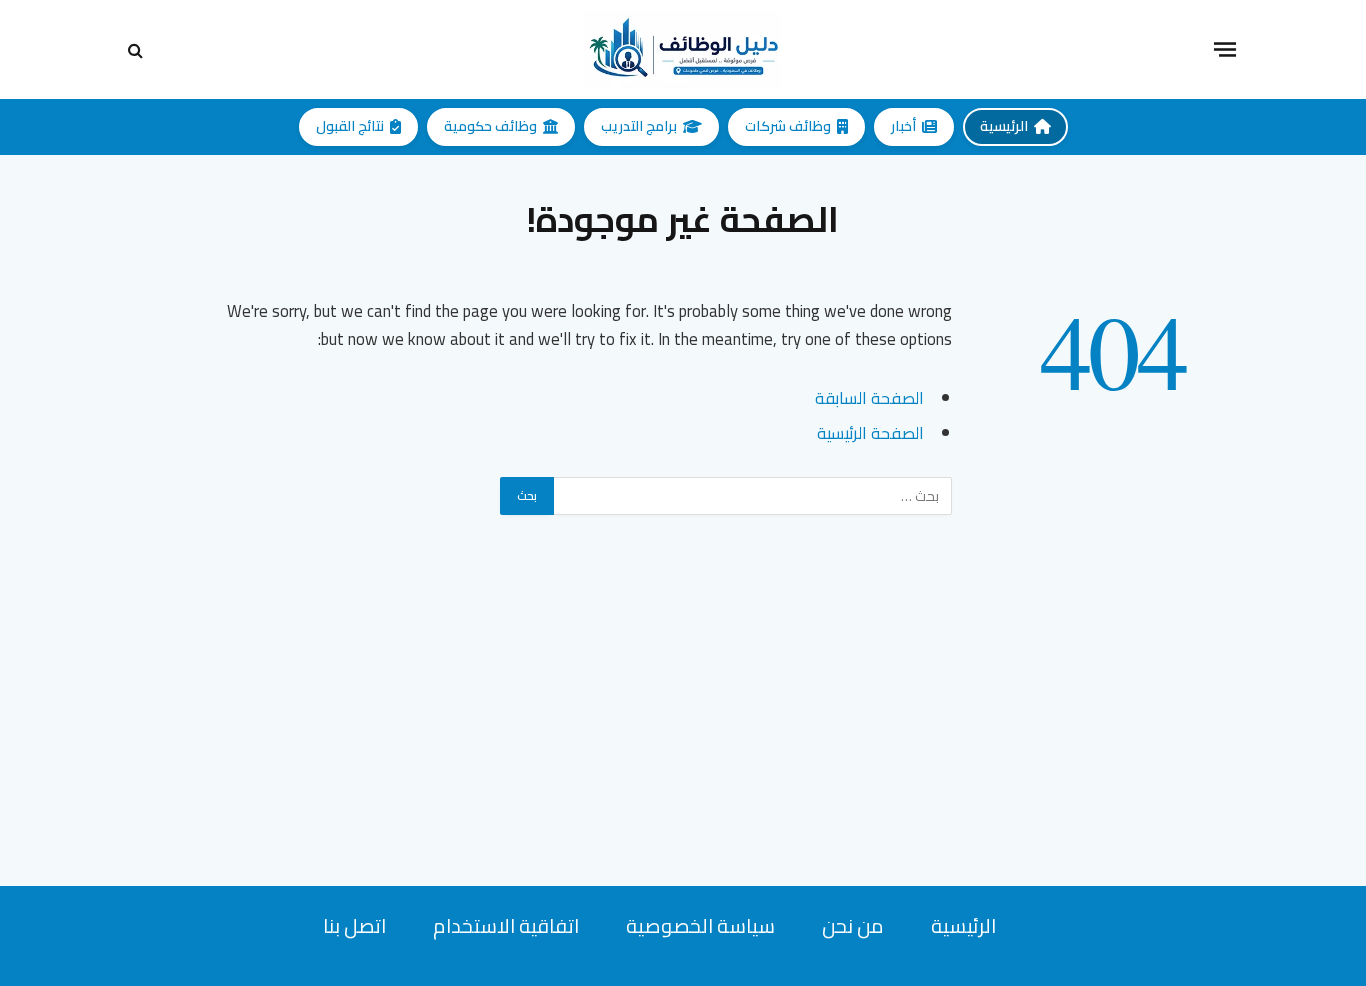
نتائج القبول (350, 126)
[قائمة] (1225, 49)
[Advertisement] (683, 746)
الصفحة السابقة (869, 397)
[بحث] (137, 49)
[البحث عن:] (752, 496)
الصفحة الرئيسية (870, 432)
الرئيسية (1004, 126)
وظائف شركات (788, 126)
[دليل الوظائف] (683, 49)
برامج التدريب (639, 126)
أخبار (903, 126)
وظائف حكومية (490, 126)
